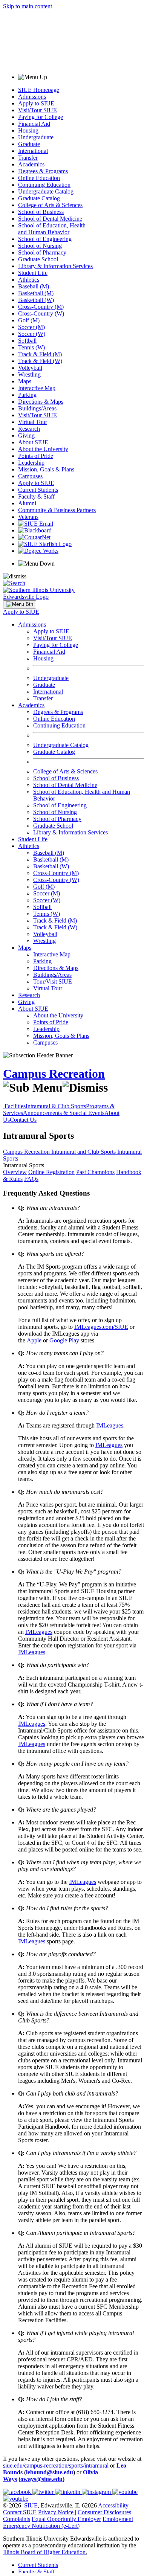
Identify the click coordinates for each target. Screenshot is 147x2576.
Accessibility (113, 2505)
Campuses (30, 476)
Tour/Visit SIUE (53, 981)
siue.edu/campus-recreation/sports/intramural (56, 2465)
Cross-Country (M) (41, 307)
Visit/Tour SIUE (38, 110)
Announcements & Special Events (64, 1113)
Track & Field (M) (40, 354)
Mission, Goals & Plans (46, 469)
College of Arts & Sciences (50, 205)
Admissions (32, 97)
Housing (28, 130)
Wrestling (29, 374)
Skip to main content (28, 6)
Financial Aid (34, 124)
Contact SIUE (20, 2512)
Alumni (27, 503)
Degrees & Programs (43, 171)
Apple (34, 1340)
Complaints (17, 2519)
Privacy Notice (56, 2512)
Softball (27, 341)
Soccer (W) (32, 334)
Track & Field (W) (40, 361)
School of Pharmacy (42, 252)
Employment (118, 2519)
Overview (15, 1172)
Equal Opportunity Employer (66, 2519)
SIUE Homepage (39, 90)
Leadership (31, 463)
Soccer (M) (31, 327)
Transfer (28, 158)
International (33, 151)
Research (29, 429)
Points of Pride (36, 456)
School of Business (41, 212)
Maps (25, 381)
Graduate (29, 144)
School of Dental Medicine (50, 219)
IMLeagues (110, 1425)
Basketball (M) (36, 293)
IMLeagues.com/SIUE (101, 1327)
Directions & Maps (41, 402)
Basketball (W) (36, 300)
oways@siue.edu (41, 2479)
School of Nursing (40, 246)
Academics (31, 164)
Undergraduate (36, 137)
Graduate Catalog (39, 198)
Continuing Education (44, 185)
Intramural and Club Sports (84, 1152)
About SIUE (33, 442)
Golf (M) (29, 320)
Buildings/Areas (37, 408)
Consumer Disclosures (104, 2512)
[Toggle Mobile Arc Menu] (20, 604)
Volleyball (30, 368)
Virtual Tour (33, 422)
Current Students (38, 490)
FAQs (31, 1179)
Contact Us (23, 1120)
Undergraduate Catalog (46, 191)
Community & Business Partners (57, 510)
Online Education (39, 178)
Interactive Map (37, 388)
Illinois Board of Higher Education (44, 2552)
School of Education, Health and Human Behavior (52, 229)
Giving (26, 435)
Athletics (29, 280)
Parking (27, 395)
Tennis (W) (31, 347)
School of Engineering (45, 239)
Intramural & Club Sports (56, 1106)
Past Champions (95, 1172)
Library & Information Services (55, 266)
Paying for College (41, 117)
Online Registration (51, 1172)
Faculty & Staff (36, 496)
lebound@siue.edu (50, 2472)
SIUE (31, 2505)
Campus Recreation (54, 1074)
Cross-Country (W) (41, 313)
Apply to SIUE (36, 103)
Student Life (33, 273)
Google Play (64, 1340)
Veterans (28, 517)
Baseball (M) (34, 286)
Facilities (15, 1106)
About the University (43, 449)
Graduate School (38, 259)
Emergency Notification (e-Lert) (41, 2526)
